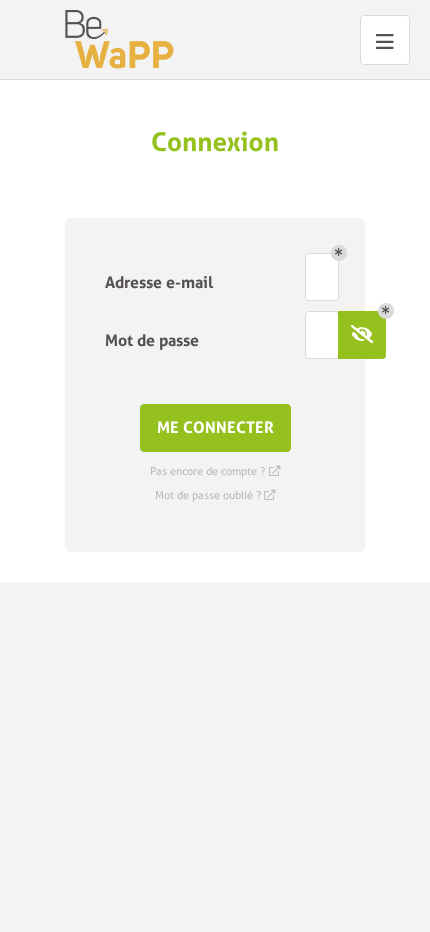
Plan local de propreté (119, 39)
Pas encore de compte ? (215, 471)
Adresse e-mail (159, 282)
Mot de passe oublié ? (215, 495)
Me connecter (215, 427)
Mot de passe (152, 340)
